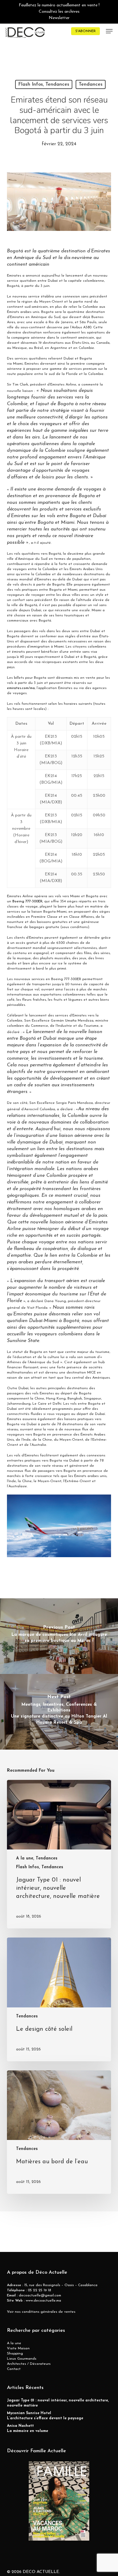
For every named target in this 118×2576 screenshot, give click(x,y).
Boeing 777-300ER (27, 901)
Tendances (91, 84)
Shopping (15, 2354)
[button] (109, 31)
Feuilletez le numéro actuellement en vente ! (59, 5)
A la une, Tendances (37, 1858)
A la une (14, 2343)
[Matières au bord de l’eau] (59, 2132)
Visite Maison (18, 2348)
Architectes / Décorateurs (29, 2364)
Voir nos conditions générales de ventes (41, 2312)
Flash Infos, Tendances (44, 84)
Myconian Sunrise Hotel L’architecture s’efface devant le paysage (45, 2416)
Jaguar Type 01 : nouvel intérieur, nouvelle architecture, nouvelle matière (58, 2403)
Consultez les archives (59, 12)
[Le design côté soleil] (59, 1999)
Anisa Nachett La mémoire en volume (28, 2428)
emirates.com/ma (21, 688)
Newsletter (59, 18)
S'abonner (85, 31)
